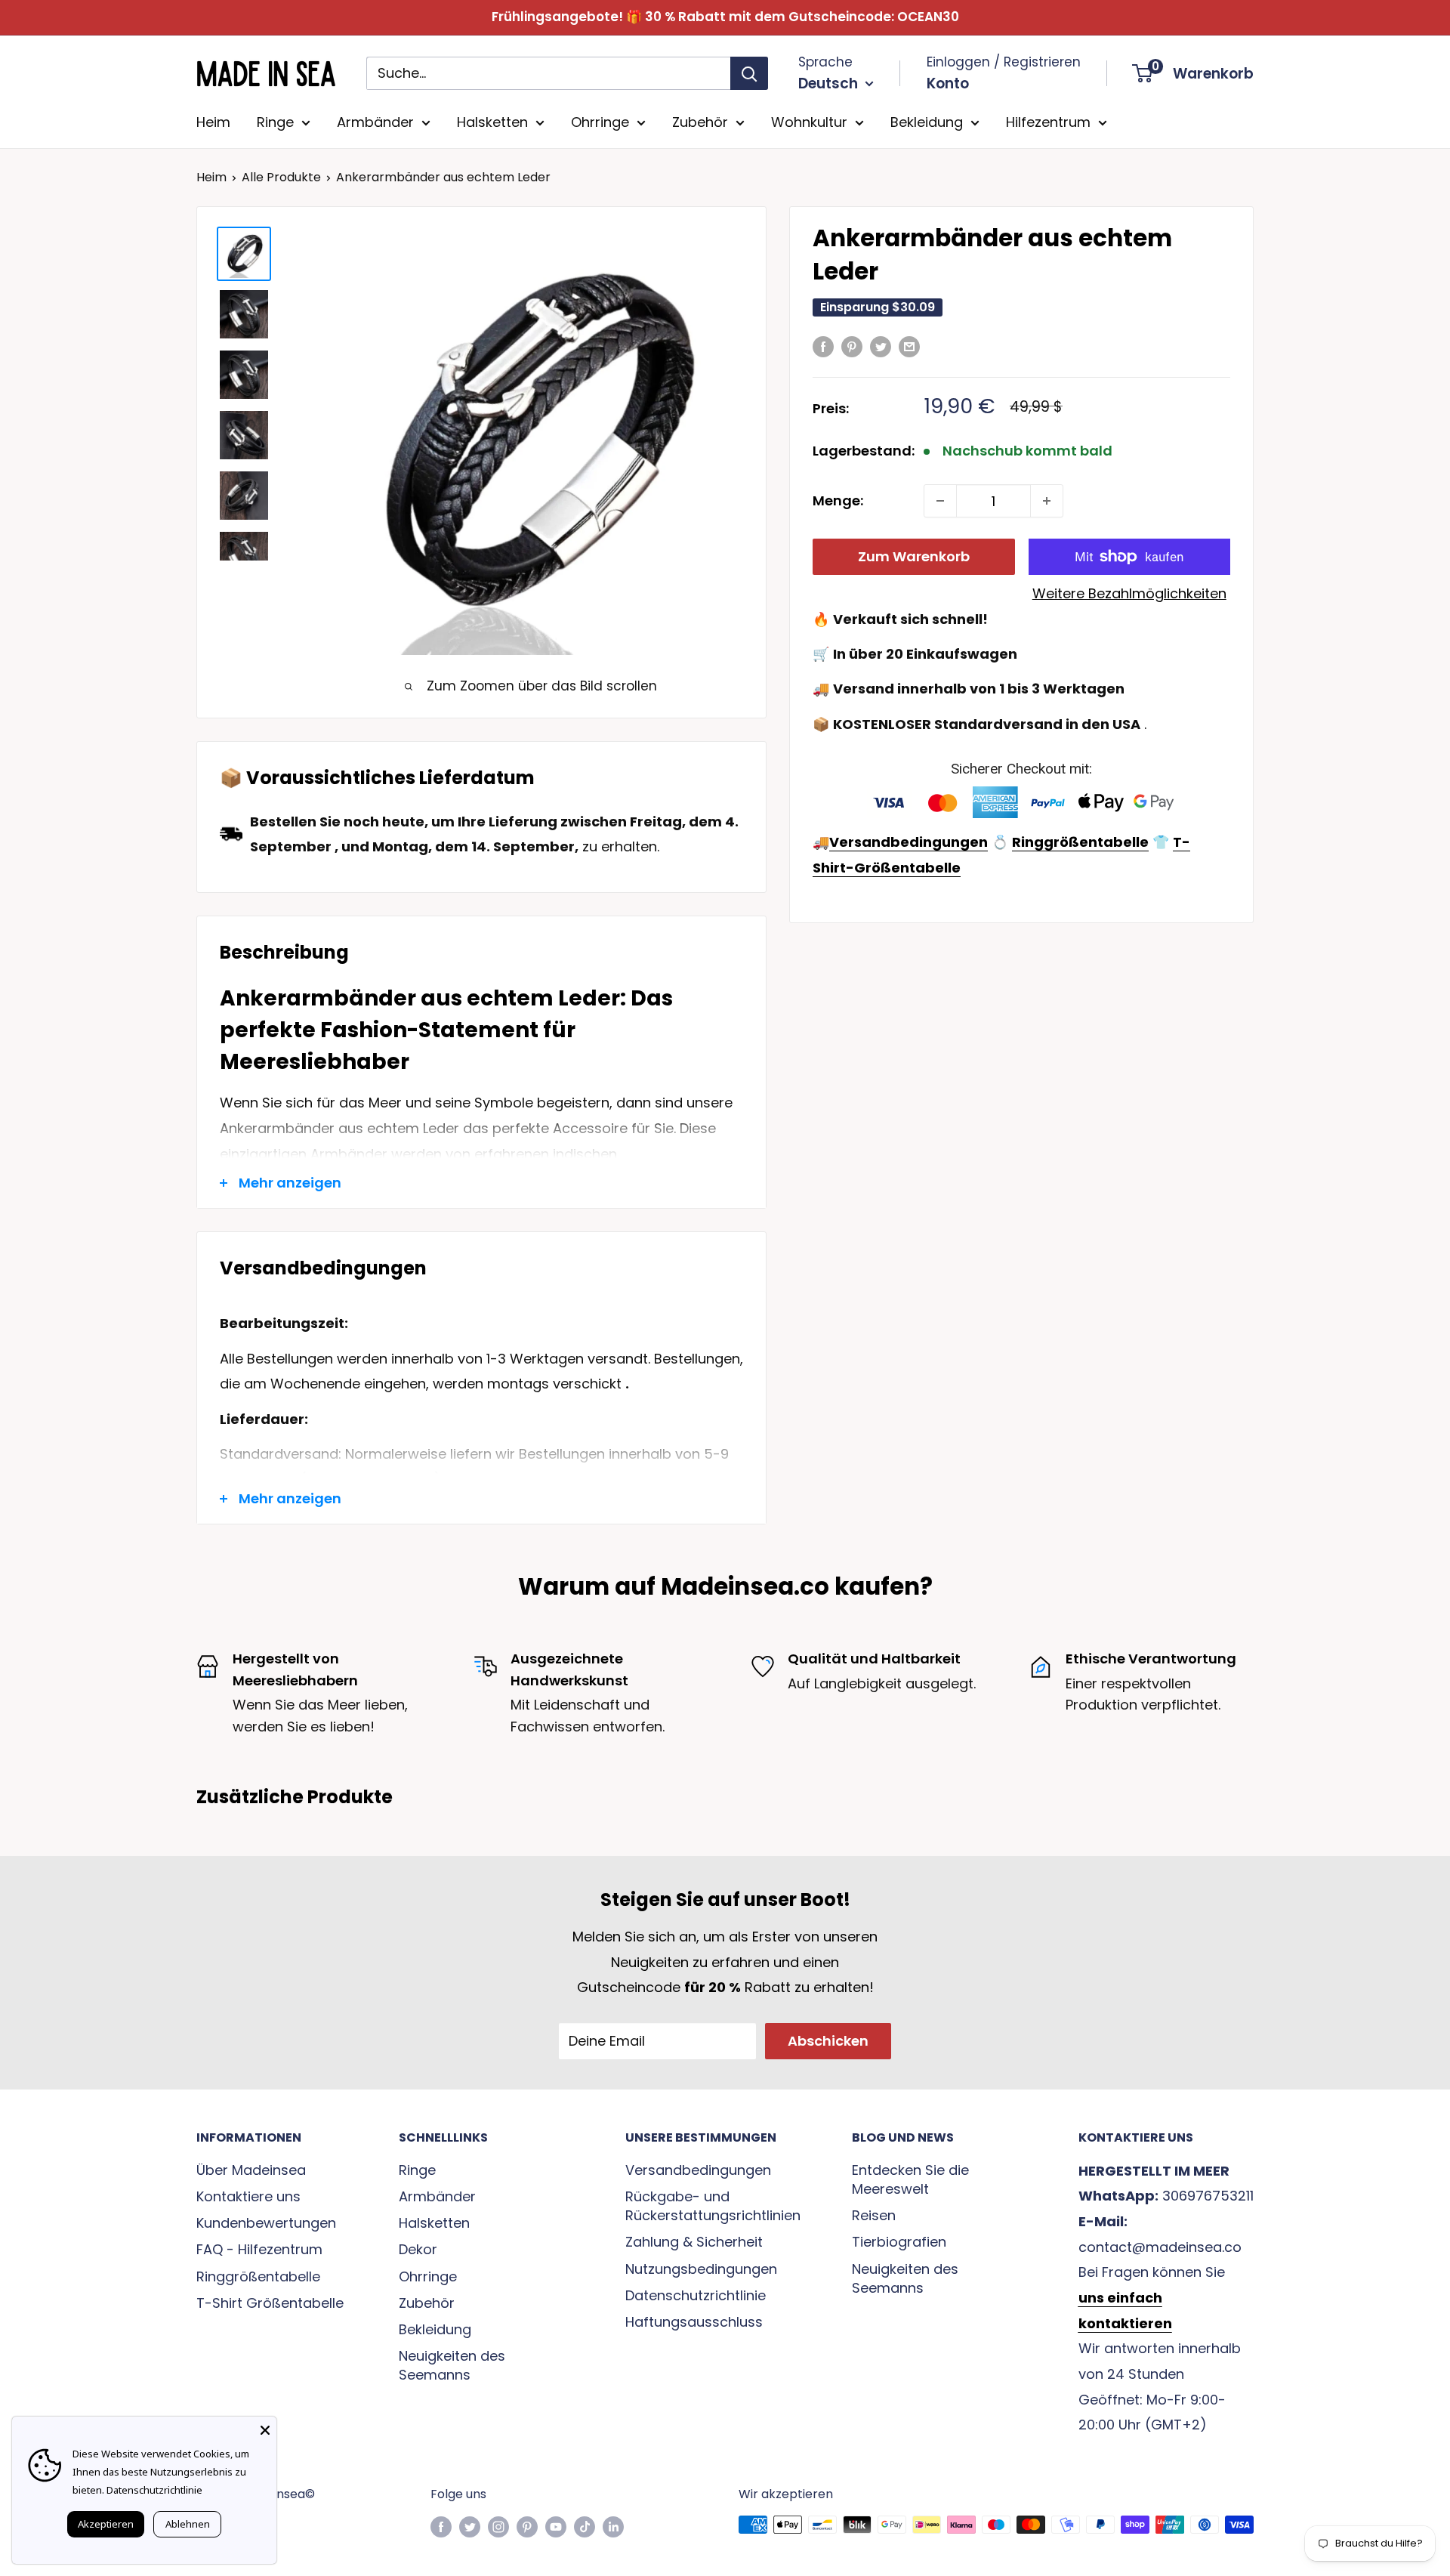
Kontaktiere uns (248, 2196)
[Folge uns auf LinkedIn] (613, 2527)
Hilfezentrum (1048, 122)
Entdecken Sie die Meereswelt (910, 2179)
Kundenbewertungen (266, 2223)
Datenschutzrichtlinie (696, 2295)
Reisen (874, 2215)
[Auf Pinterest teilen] (852, 346)
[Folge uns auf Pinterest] (527, 2527)
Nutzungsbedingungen (701, 2269)
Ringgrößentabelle (258, 2276)
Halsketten (492, 122)
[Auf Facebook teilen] (823, 346)
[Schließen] (265, 2428)
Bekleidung (927, 122)
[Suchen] (749, 73)
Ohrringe (600, 122)
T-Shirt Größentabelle (270, 2303)
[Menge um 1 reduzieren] (940, 501)
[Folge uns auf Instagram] (498, 2527)
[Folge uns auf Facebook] (441, 2527)
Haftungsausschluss (694, 2322)
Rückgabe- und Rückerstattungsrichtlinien (712, 2206)
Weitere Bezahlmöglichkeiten (1129, 593)
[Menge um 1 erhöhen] (1047, 501)
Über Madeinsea (251, 2170)
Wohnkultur (809, 122)
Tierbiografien (899, 2242)
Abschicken (828, 2041)
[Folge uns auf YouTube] (556, 2527)
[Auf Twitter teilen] (881, 346)
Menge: (838, 500)
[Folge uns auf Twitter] (470, 2527)
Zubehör (700, 122)
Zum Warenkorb (914, 556)
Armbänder (375, 122)
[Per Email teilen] (909, 346)
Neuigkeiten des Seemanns (452, 2365)
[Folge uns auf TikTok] (585, 2527)
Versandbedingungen (698, 2170)
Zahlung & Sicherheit (694, 2242)
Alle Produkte (281, 177)
